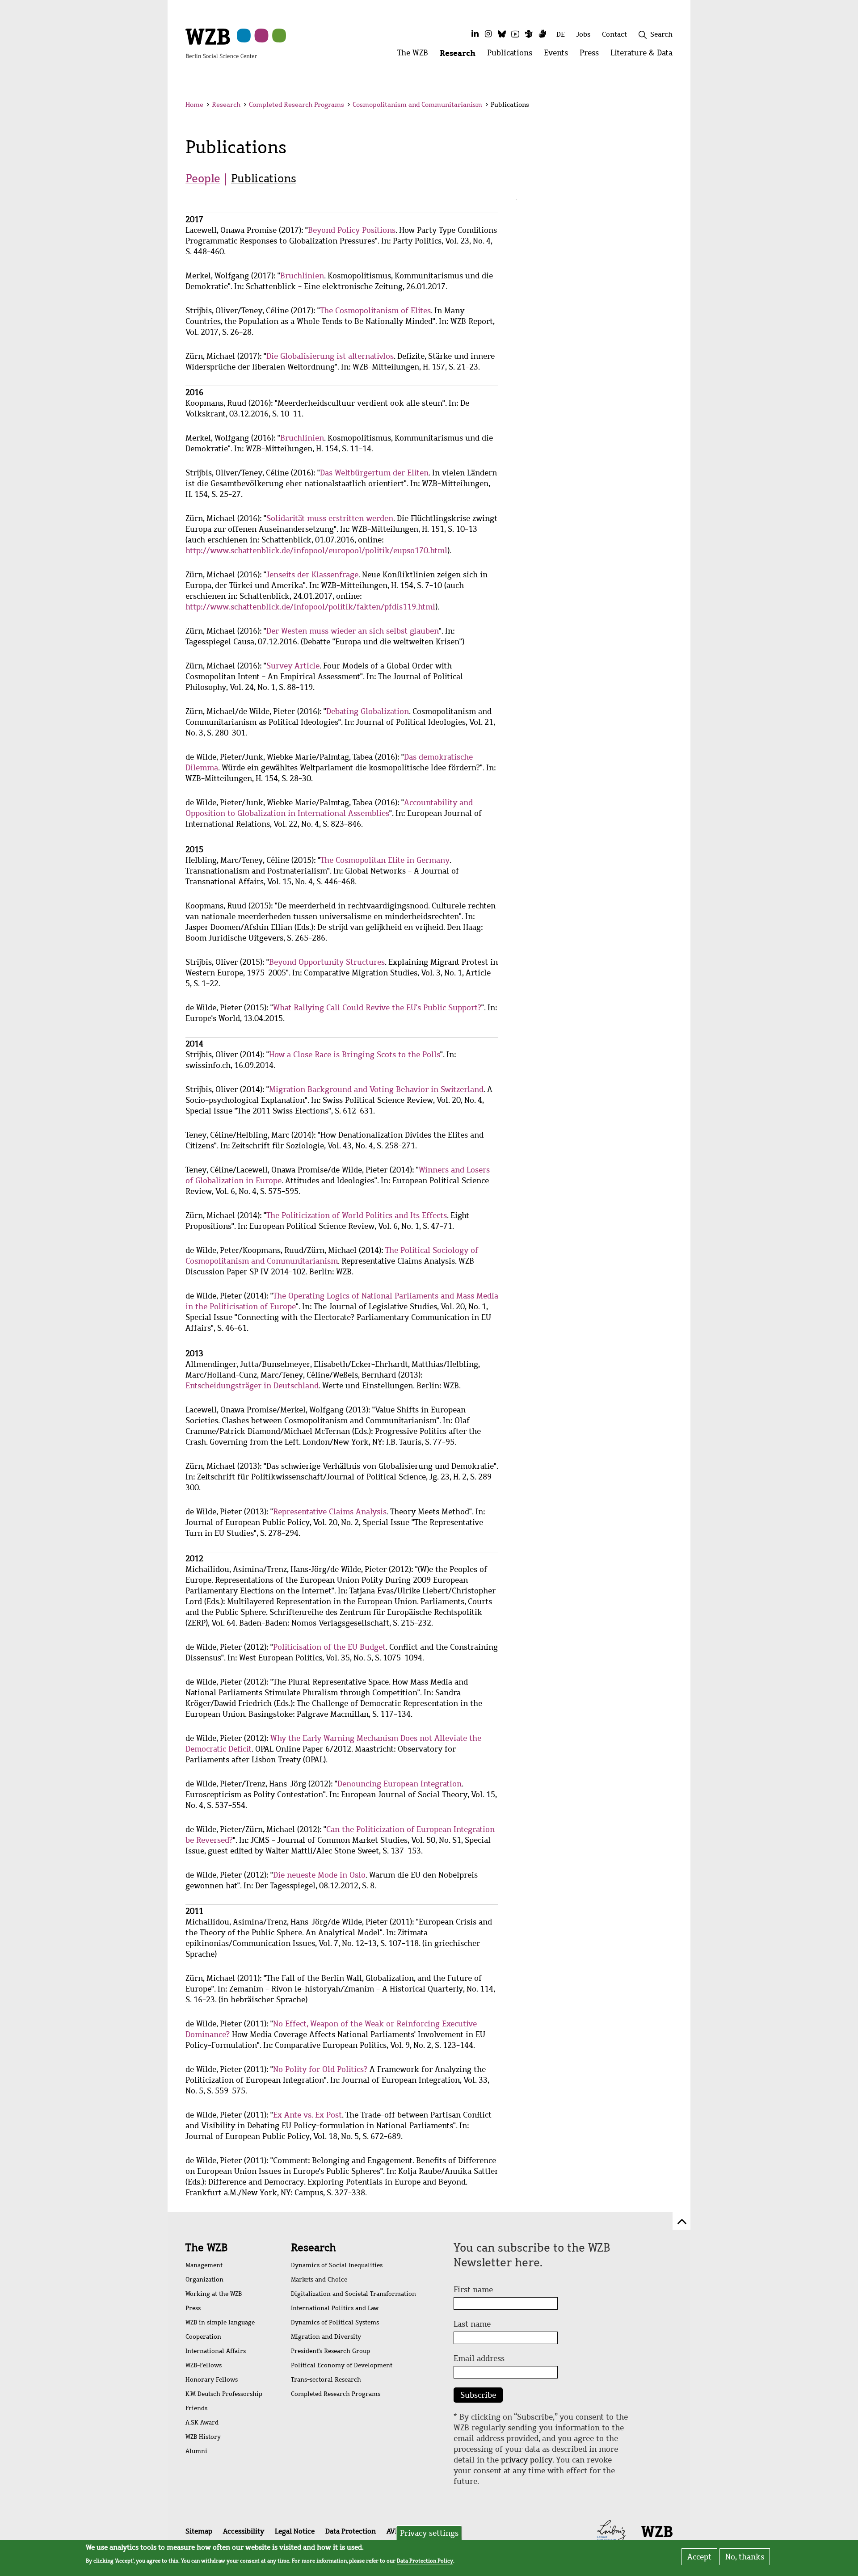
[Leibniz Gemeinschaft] (612, 2530)
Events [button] (559, 55)
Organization (204, 2280)
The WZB (206, 2248)
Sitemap (199, 2531)
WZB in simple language (220, 2322)
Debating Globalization (368, 711)
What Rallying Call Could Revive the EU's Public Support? (377, 1008)
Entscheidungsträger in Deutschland (252, 1386)
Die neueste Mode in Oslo (319, 1875)
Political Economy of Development (342, 2365)
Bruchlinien (302, 276)
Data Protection (351, 2531)
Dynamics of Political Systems (335, 2322)
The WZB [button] (416, 55)
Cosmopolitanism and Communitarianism (417, 105)
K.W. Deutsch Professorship (224, 2394)
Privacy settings (429, 2533)
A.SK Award (202, 2423)
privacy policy (527, 2460)
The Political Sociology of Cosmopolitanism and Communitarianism (332, 1256)
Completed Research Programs (297, 105)
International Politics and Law (335, 2308)
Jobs (583, 34)
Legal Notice (295, 2531)
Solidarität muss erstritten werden (330, 518)
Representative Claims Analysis (330, 1512)
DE (561, 34)
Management (204, 2265)
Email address (479, 2358)
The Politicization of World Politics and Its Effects (357, 1215)
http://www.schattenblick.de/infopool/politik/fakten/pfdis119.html (310, 607)
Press (193, 2308)
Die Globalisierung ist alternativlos (330, 356)
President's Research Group (330, 2351)
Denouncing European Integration (400, 1784)
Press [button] (592, 55)
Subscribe (478, 2395)
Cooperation (203, 2337)
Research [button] (461, 55)
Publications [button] (513, 55)
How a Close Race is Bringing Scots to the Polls (355, 1055)
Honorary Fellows (212, 2380)
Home (194, 105)
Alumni (196, 2451)
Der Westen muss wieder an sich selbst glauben (353, 631)
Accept (699, 2557)
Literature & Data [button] (644, 55)
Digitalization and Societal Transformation (353, 2294)
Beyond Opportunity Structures (327, 962)
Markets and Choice (319, 2280)
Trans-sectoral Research (326, 2380)
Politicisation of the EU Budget (329, 1647)
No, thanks (745, 2557)
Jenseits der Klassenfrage (312, 575)
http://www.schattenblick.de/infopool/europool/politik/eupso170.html (316, 550)
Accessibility (244, 2531)
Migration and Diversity (326, 2337)
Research (226, 105)
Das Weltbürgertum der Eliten (374, 473)
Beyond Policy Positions (352, 230)
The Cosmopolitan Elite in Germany (385, 860)
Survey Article (293, 666)
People (203, 178)
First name (473, 2290)
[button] (674, 106)
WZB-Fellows (204, 2365)
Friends (196, 2408)
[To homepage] (221, 43)
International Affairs (216, 2351)
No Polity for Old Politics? (320, 2069)
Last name (472, 2324)
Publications (264, 178)
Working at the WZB (214, 2294)
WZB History (203, 2437)
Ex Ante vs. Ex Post (307, 2115)
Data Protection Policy (425, 2561)
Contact (614, 34)
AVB (393, 2531)
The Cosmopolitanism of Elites (375, 311)
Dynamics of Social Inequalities (337, 2265)
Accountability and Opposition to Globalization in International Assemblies (329, 808)
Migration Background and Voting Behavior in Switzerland (376, 1089)
